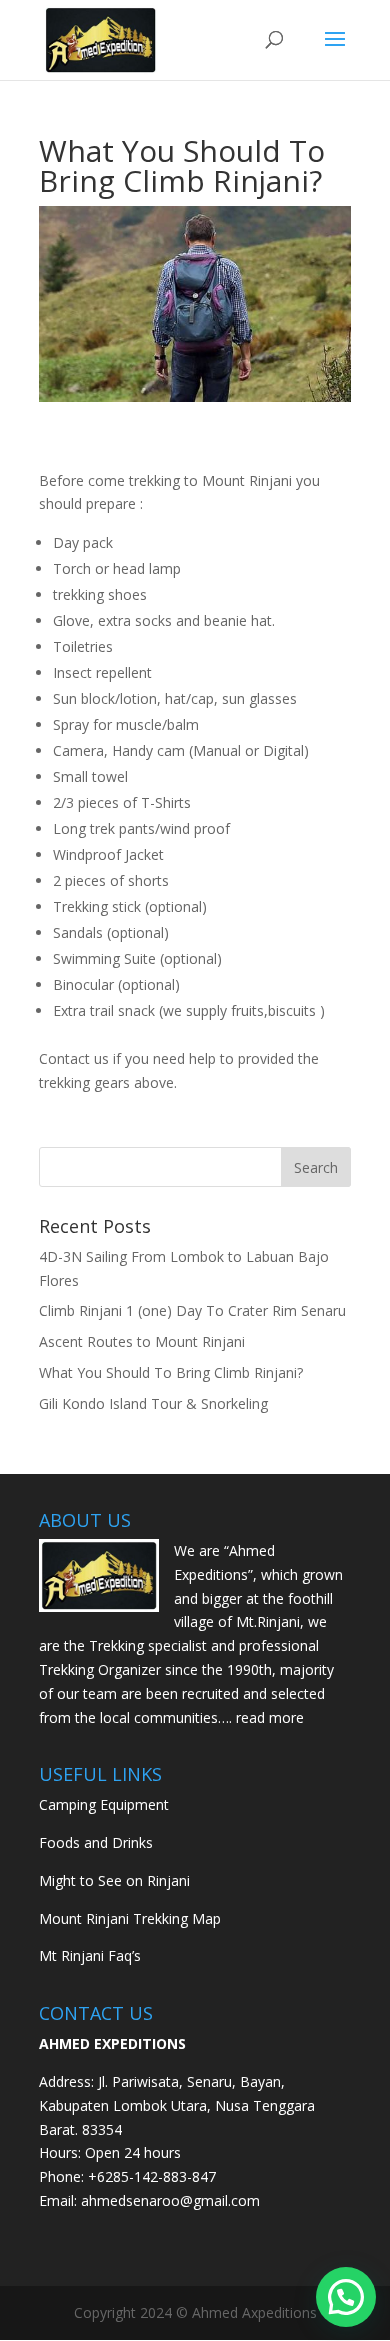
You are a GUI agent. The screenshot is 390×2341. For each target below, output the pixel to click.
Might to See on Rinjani (114, 1880)
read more (270, 1717)
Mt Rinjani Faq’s (90, 1955)
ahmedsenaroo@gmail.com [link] (170, 2200)
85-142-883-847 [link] (164, 2176)
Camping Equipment (104, 1804)
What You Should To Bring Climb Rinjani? (171, 1372)
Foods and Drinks (96, 1842)
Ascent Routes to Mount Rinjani (142, 1341)
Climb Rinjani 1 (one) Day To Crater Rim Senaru (192, 1310)
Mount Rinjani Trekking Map (130, 1918)
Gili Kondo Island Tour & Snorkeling (153, 1403)
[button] (346, 2297)
